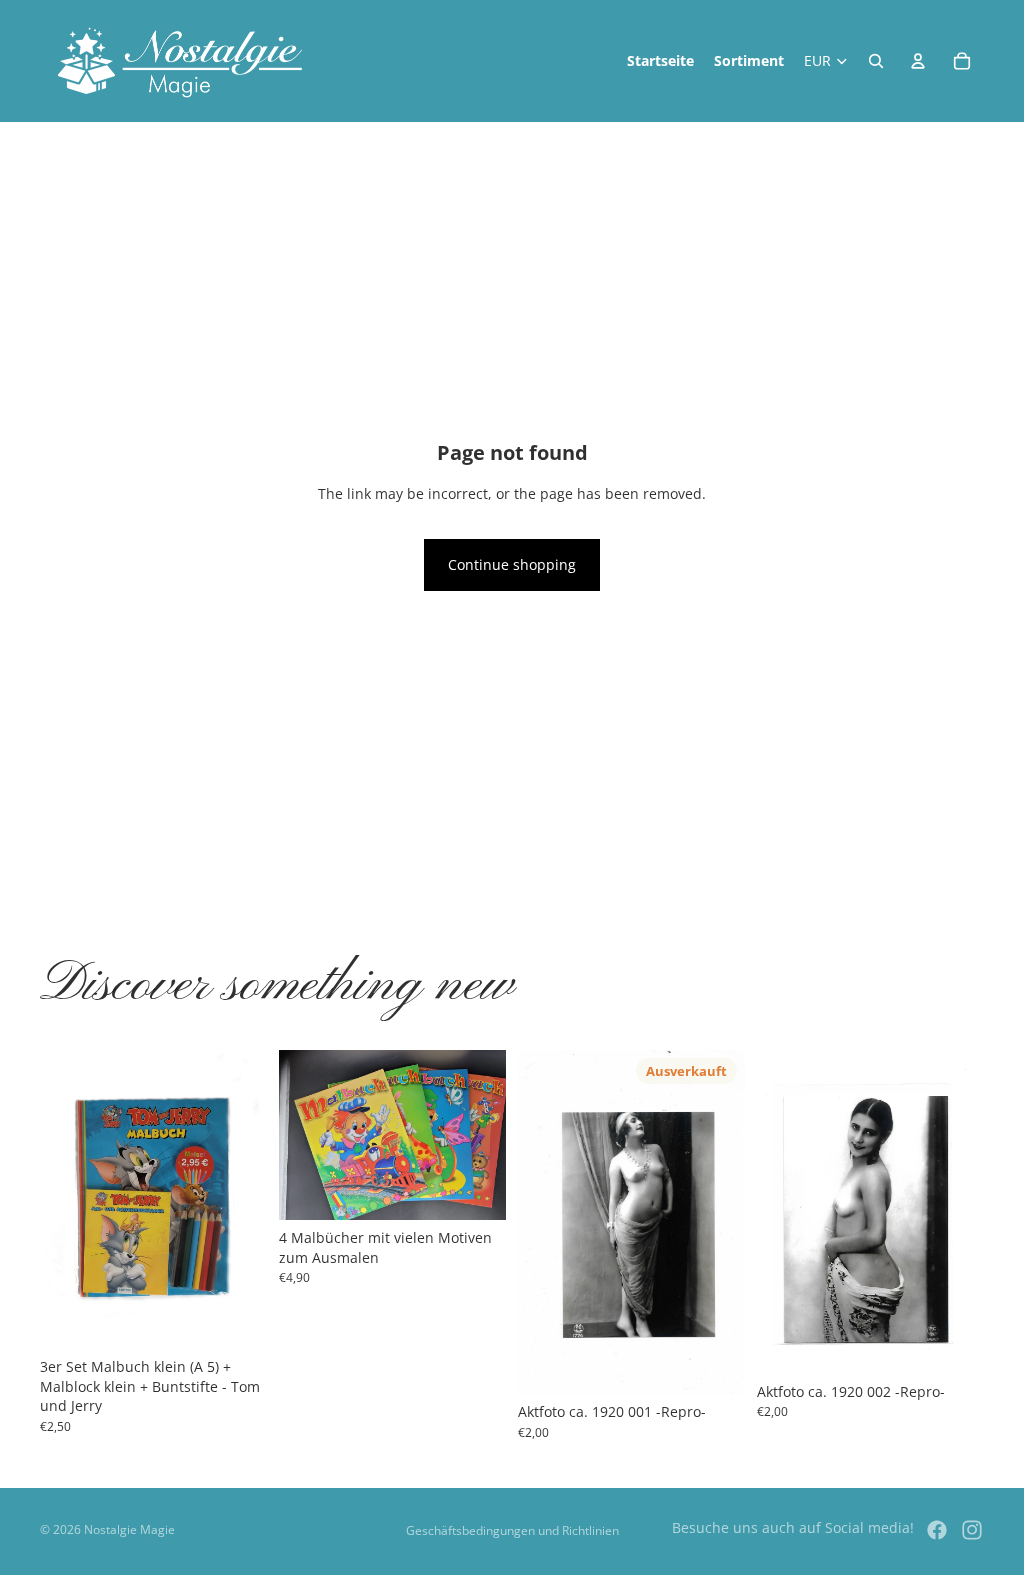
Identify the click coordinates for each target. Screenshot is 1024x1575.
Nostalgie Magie (129, 1529)
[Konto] (918, 61)
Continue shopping (512, 564)
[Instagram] (972, 1530)
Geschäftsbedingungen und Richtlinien (512, 1530)
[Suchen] (876, 61)
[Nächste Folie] (245, 1200)
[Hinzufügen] (236, 1318)
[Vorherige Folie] (62, 1200)
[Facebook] (937, 1530)
